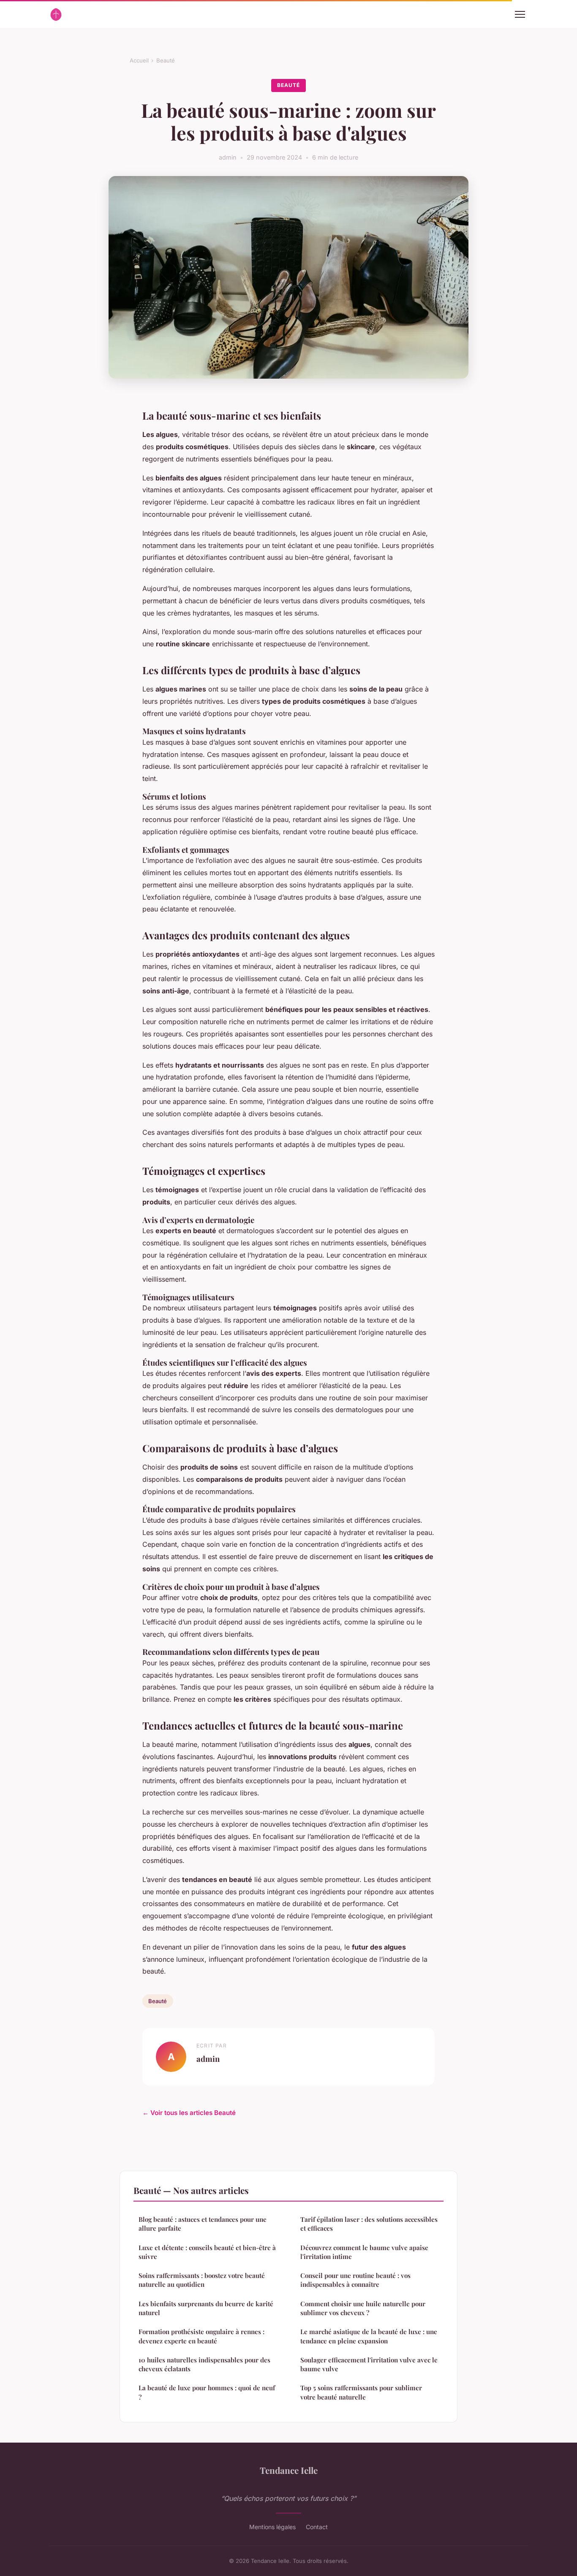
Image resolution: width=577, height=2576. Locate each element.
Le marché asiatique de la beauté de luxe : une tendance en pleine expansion (369, 2336)
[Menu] (520, 14)
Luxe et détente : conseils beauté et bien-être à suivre (207, 2252)
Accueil (139, 60)
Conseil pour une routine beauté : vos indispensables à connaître (355, 2280)
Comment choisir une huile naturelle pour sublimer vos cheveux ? (363, 2308)
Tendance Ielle (289, 2470)
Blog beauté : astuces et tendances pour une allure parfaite (203, 2224)
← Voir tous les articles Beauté (189, 2113)
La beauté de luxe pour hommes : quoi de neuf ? (207, 2392)
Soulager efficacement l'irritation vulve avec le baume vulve (369, 2364)
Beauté (166, 60)
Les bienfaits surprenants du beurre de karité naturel (206, 2308)
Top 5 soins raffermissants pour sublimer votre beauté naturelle (361, 2392)
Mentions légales (272, 2527)
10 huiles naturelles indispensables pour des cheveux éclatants (204, 2364)
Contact (317, 2527)
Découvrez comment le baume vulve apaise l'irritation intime (364, 2252)
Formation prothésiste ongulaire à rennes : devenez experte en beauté (201, 2336)
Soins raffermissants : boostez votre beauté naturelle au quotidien (202, 2280)
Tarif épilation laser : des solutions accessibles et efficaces (369, 2224)
